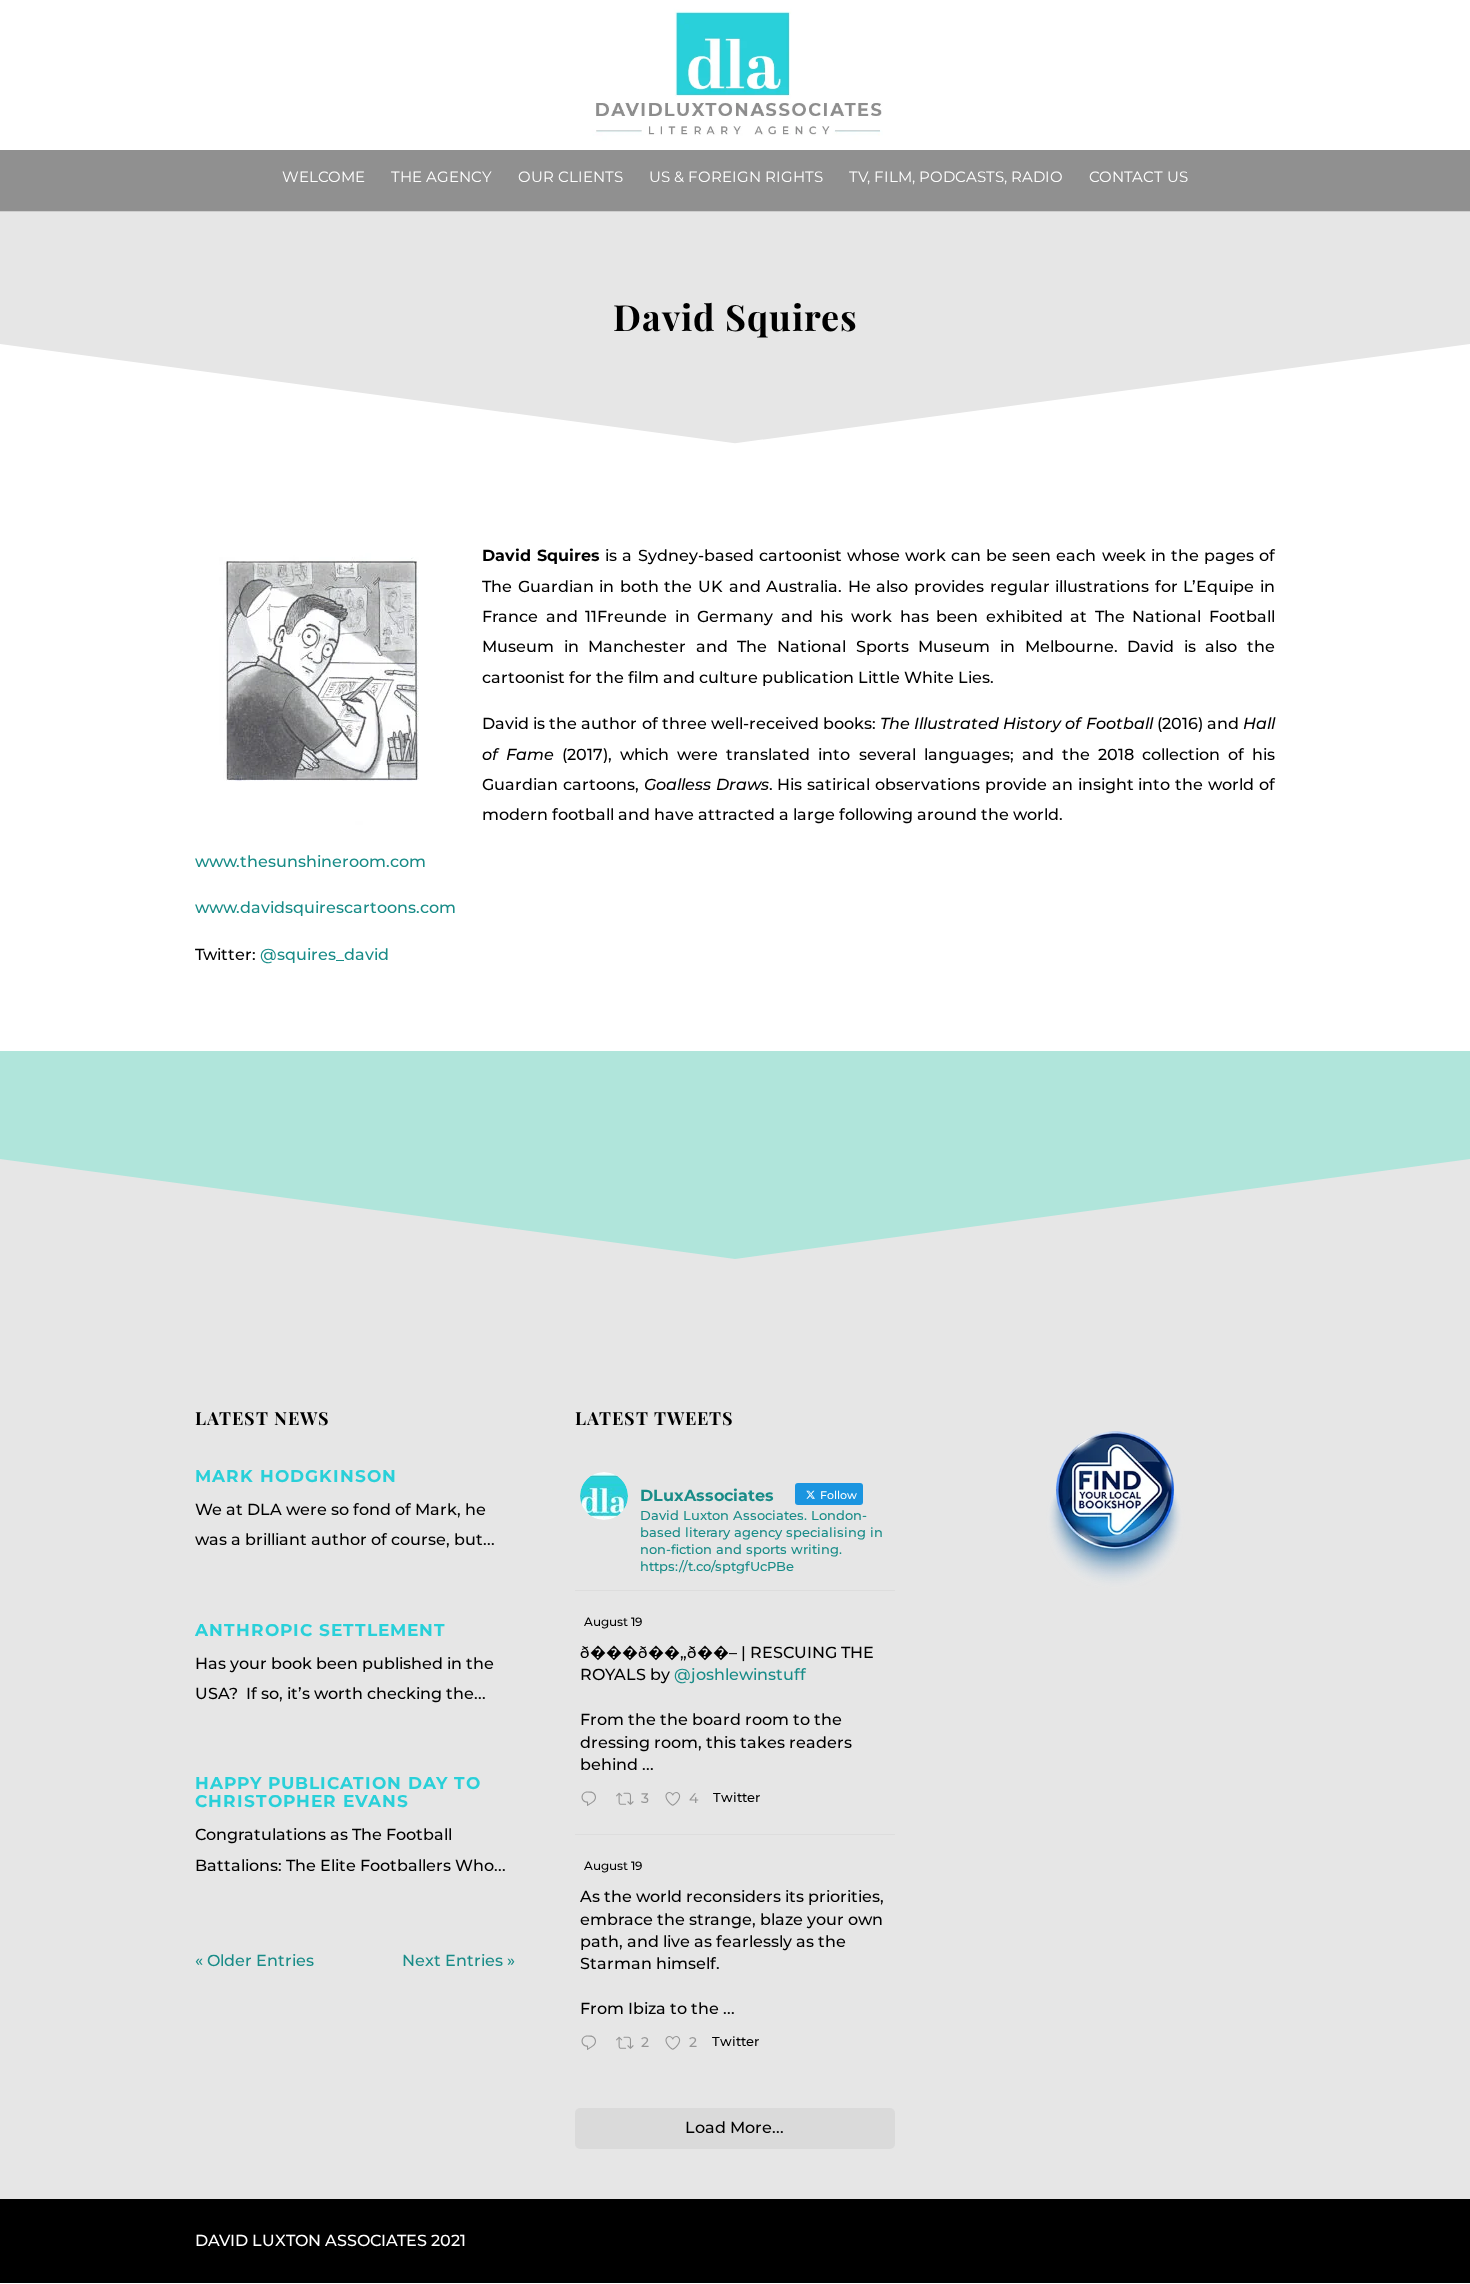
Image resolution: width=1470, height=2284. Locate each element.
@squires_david (324, 954)
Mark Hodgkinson (296, 1476)
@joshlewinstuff (740, 1674)
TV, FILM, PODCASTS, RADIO (956, 178)
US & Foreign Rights (736, 178)
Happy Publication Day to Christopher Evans (338, 1792)
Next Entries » (458, 1960)
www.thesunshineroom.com (310, 861)
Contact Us (1138, 178)
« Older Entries (254, 1960)
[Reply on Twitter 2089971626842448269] (593, 2046)
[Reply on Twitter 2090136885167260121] (593, 1801)
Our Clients (570, 178)
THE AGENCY (441, 178)
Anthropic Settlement (320, 1630)
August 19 (613, 1621)
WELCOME (323, 178)
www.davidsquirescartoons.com (325, 907)
